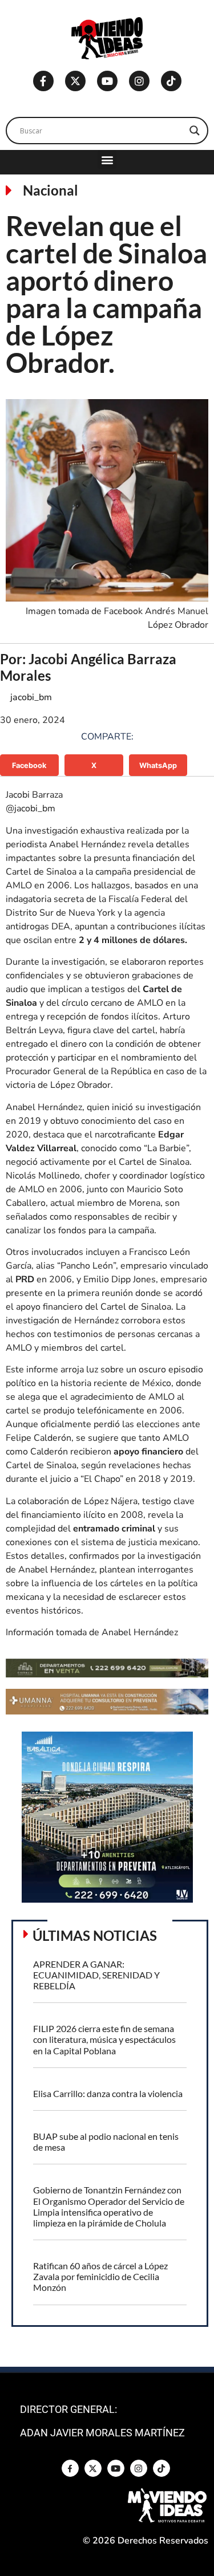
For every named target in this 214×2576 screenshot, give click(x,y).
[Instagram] (139, 81)
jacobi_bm (31, 697)
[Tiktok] (171, 81)
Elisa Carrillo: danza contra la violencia (108, 2093)
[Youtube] (107, 81)
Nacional (51, 190)
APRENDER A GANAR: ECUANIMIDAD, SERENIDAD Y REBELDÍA (96, 1975)
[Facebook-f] (43, 81)
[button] (107, 159)
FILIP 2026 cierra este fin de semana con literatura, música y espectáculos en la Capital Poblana (104, 2039)
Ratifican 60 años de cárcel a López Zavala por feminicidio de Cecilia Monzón (100, 2276)
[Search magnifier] (195, 131)
